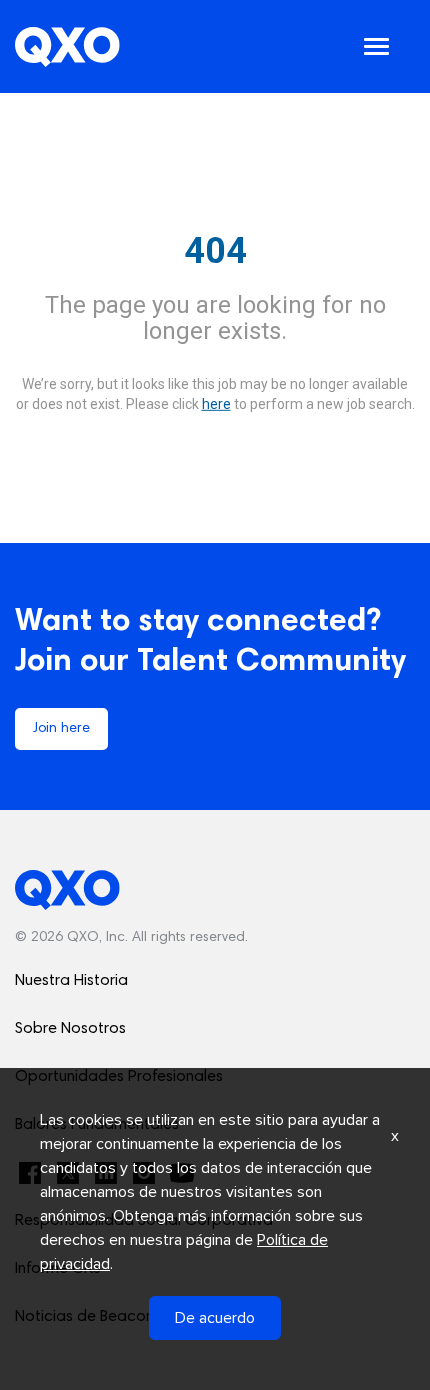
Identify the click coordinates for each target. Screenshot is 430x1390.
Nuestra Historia (71, 981)
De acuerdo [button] (215, 1318)
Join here (61, 729)
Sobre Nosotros (70, 1029)
